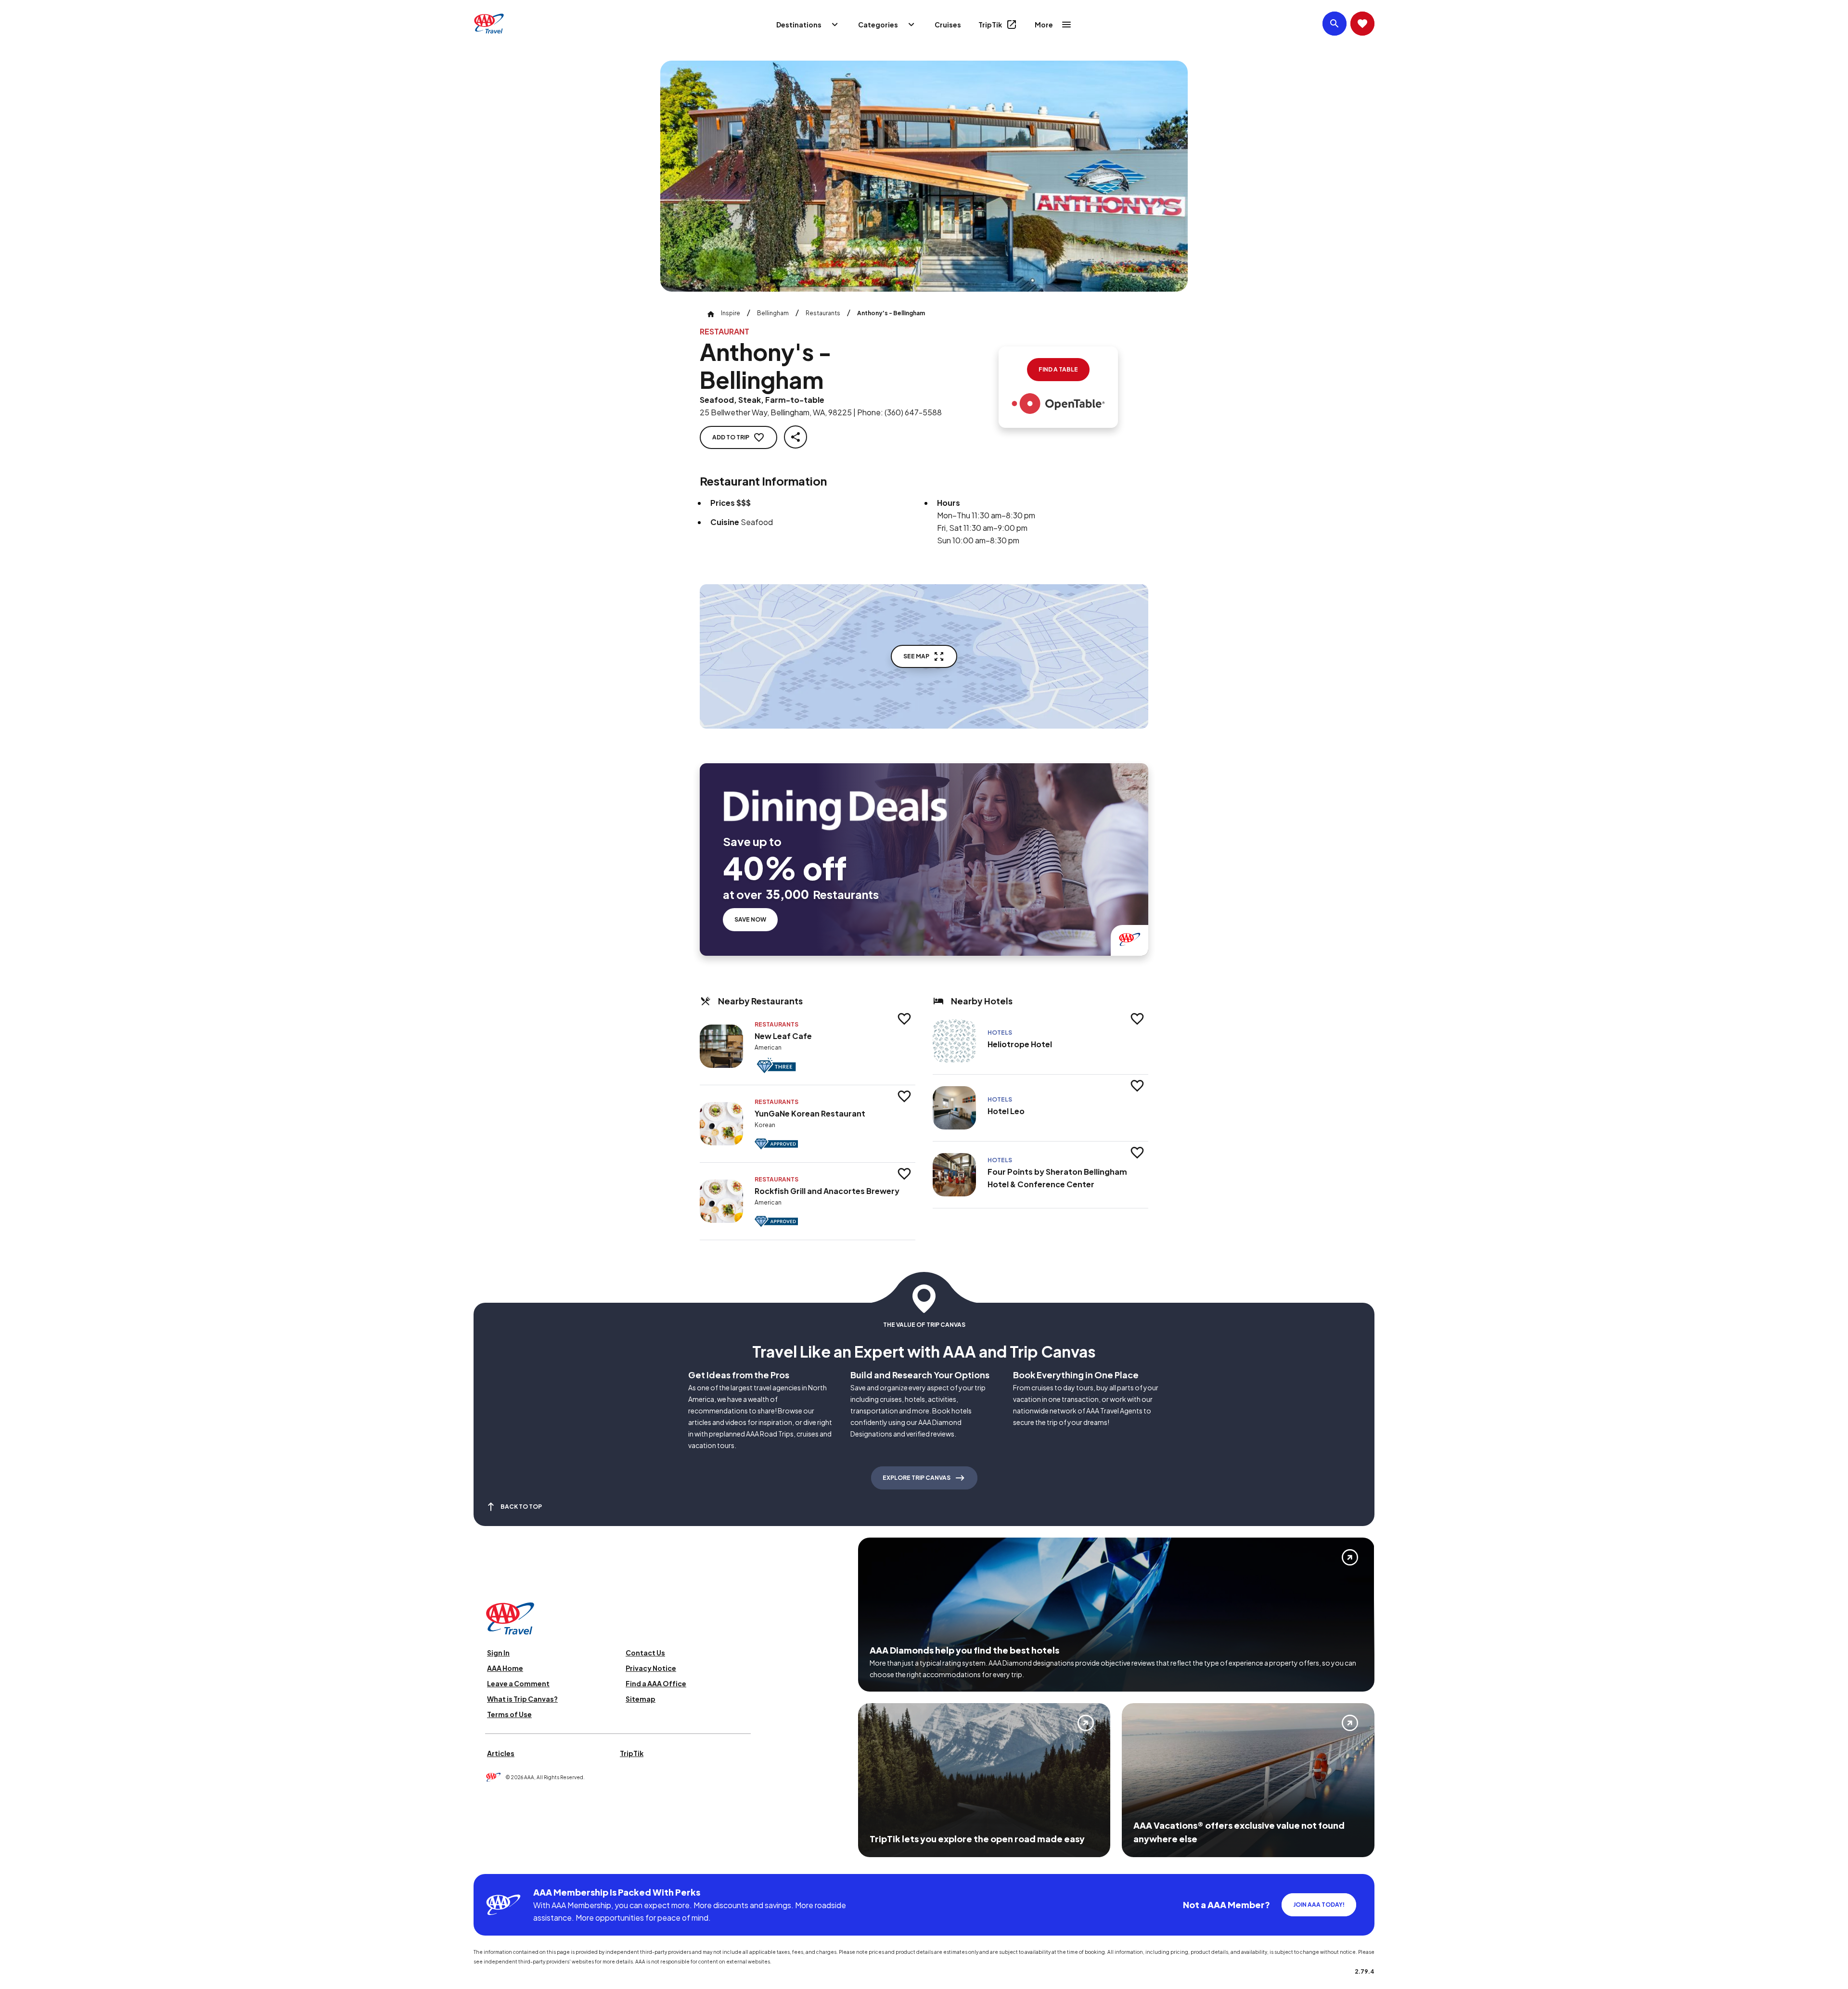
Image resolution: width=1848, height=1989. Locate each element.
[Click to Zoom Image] (924, 176)
